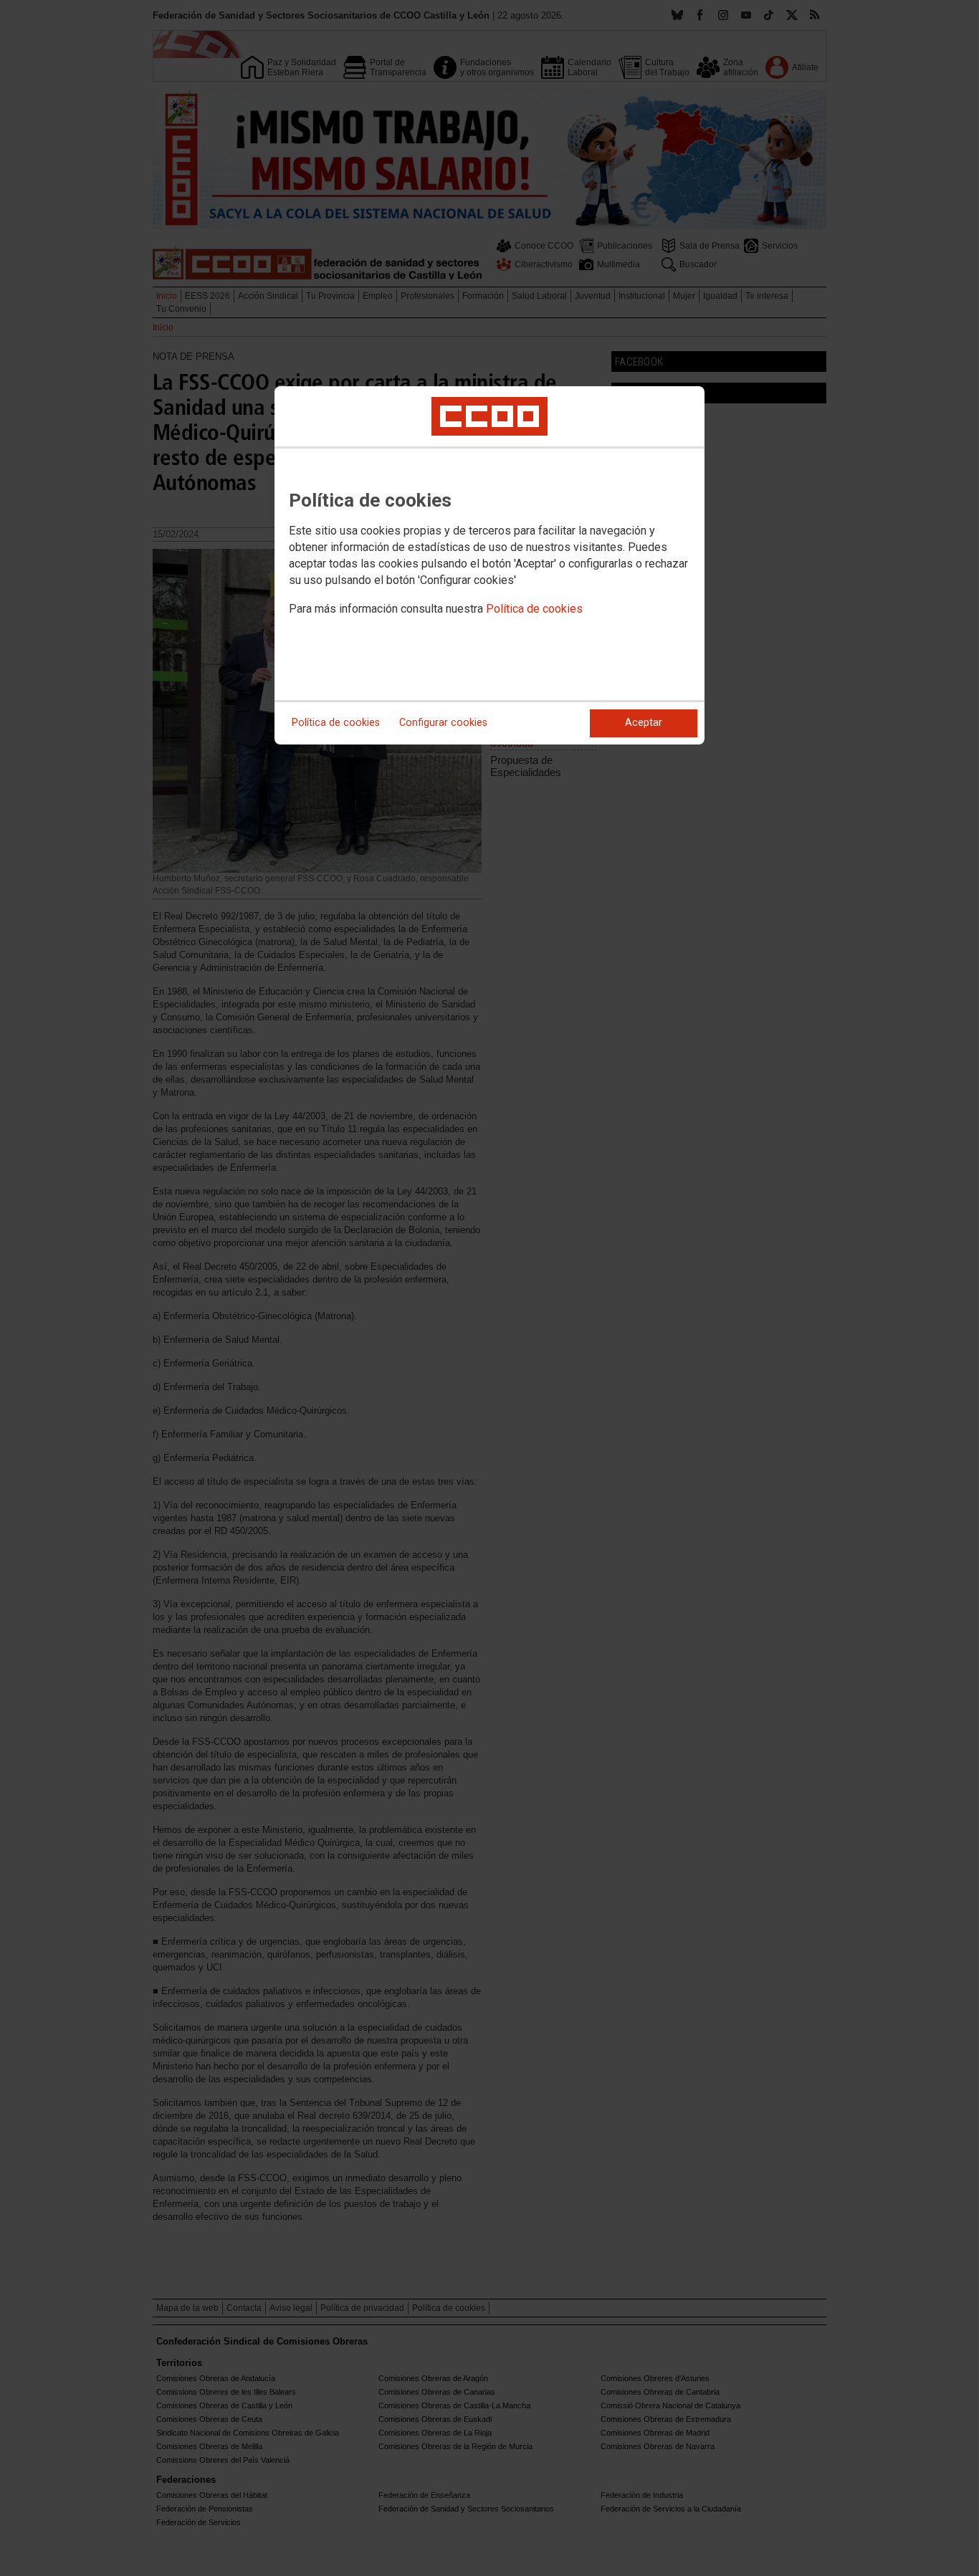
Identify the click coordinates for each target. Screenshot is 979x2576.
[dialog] (489, 565)
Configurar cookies (443, 723)
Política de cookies (534, 609)
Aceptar (644, 723)
